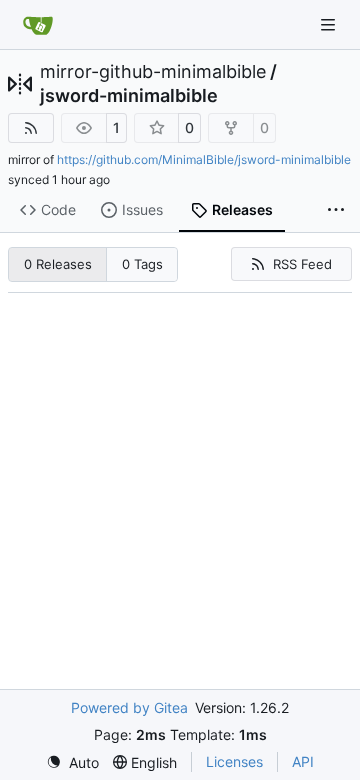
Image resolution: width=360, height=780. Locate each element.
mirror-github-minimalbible (153, 72)
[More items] (336, 211)
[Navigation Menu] (330, 24)
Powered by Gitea (129, 707)
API (303, 761)
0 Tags (142, 264)
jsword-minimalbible (129, 96)
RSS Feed (302, 264)
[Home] (38, 25)
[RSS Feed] (31, 128)
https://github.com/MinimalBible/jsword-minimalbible (204, 159)
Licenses (234, 761)
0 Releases (58, 264)
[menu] (72, 762)
